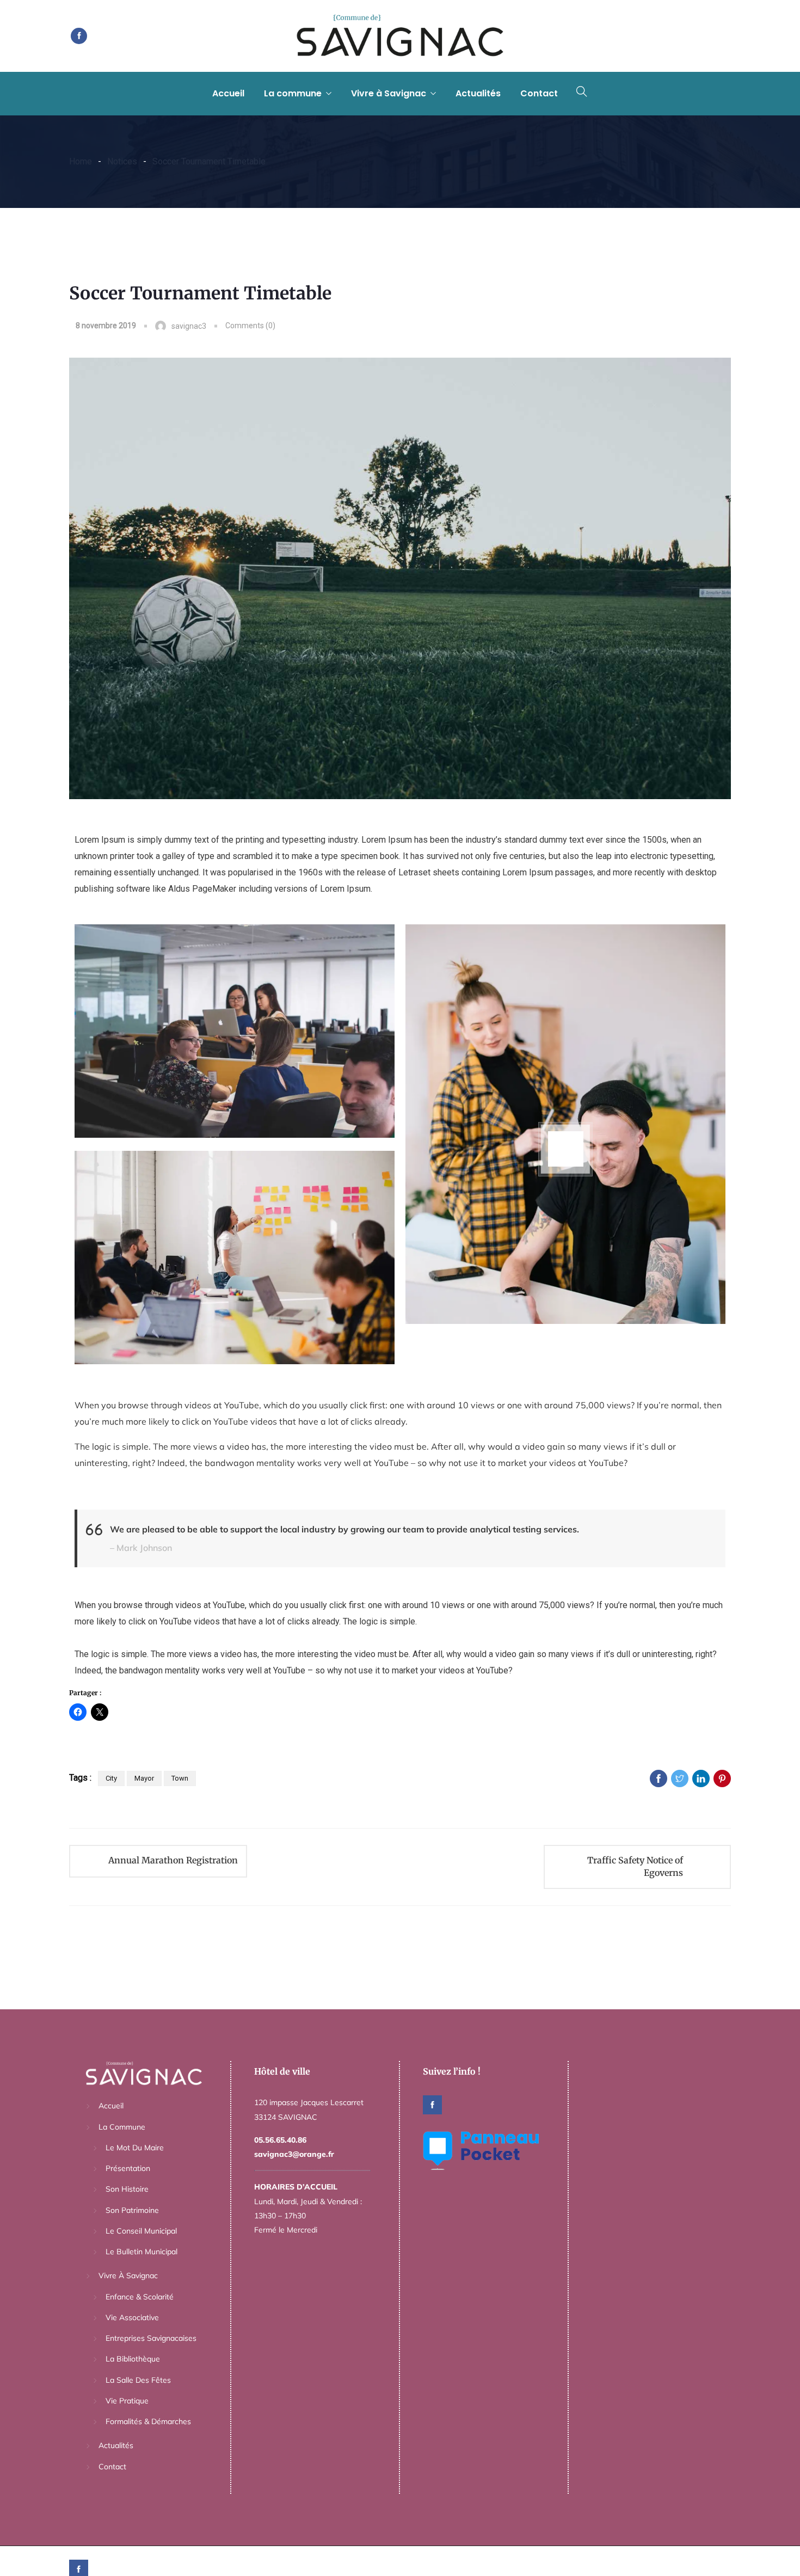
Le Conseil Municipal (141, 2231)
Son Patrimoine (132, 2210)
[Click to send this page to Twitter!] (680, 1778)
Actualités (478, 93)
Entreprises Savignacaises (151, 2338)
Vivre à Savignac (389, 93)
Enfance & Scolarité (140, 2297)
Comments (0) (250, 326)
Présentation (128, 2168)
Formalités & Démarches (148, 2421)
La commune (293, 93)
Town (180, 1778)
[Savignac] (400, 36)
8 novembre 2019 (106, 326)
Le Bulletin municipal (141, 2252)
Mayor (144, 1778)
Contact (539, 93)
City (111, 1778)
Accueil (228, 93)
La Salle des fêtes (138, 2380)
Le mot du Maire (135, 2148)
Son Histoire (127, 2189)
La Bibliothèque (133, 2359)
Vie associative (132, 2317)
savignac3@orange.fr (294, 2154)
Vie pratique (127, 2401)
